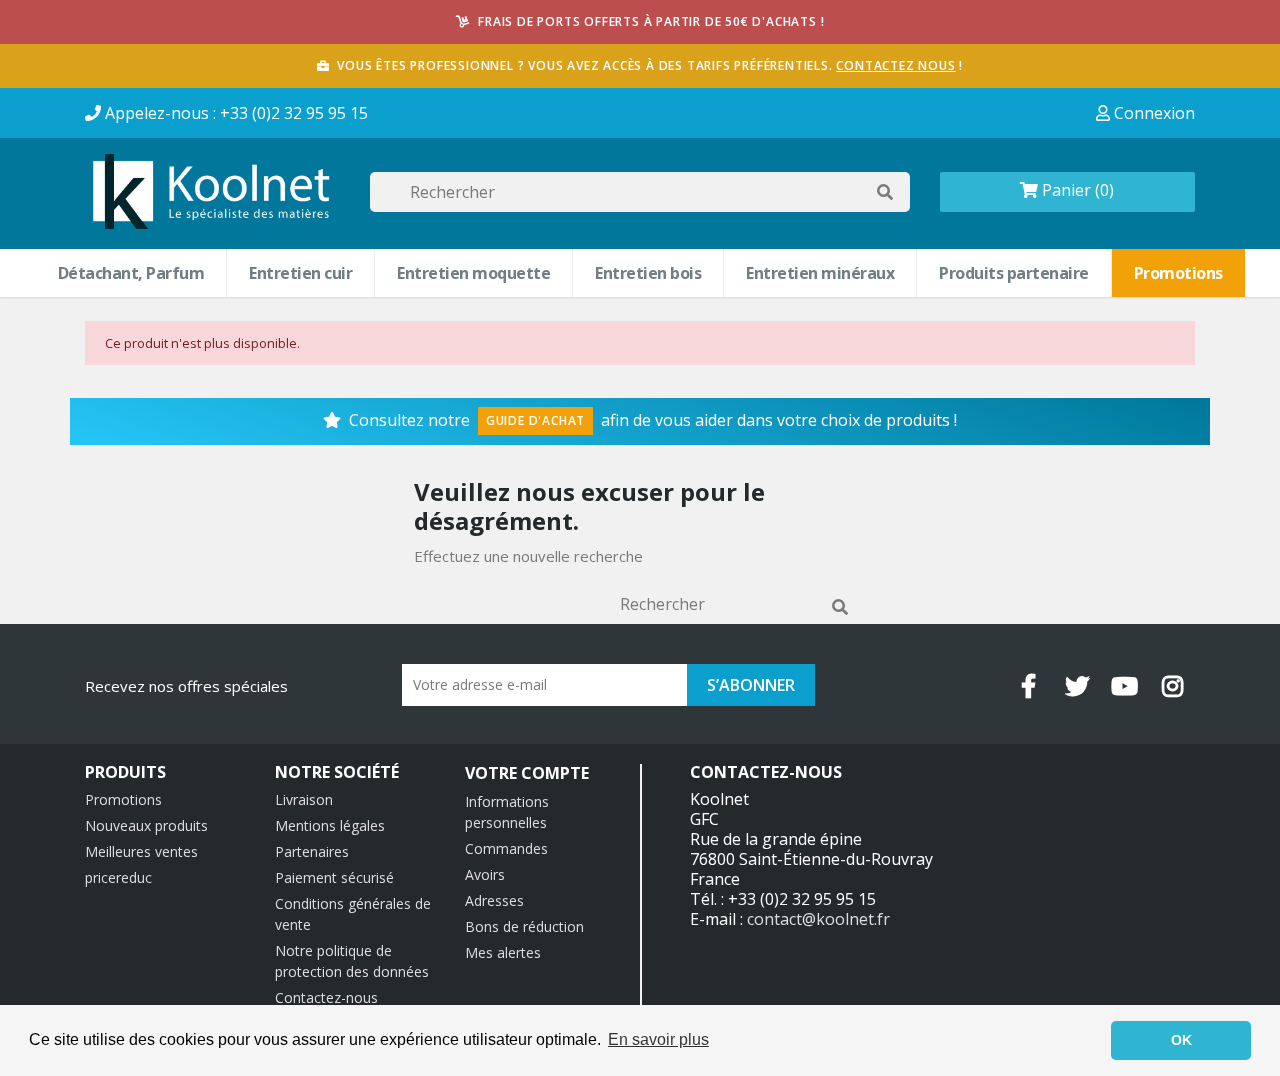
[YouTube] (1125, 686)
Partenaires (312, 851)
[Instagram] (1173, 686)
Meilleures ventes (141, 851)
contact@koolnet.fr (818, 919)
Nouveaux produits (146, 825)
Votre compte (527, 773)
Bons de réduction (524, 926)
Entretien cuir (300, 273)
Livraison (304, 799)
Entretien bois (648, 273)
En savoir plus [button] (658, 1039)
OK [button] (1181, 1040)
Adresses (494, 900)
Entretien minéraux (820, 273)
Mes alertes (503, 952)
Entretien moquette (473, 273)
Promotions (1178, 273)
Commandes (506, 848)
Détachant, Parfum (131, 273)
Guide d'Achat (535, 420)
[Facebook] (1029, 686)
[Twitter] (1077, 686)
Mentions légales (330, 825)
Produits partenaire (1014, 273)
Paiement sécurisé (334, 877)
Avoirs (485, 874)
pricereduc (118, 877)
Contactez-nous (326, 997)
